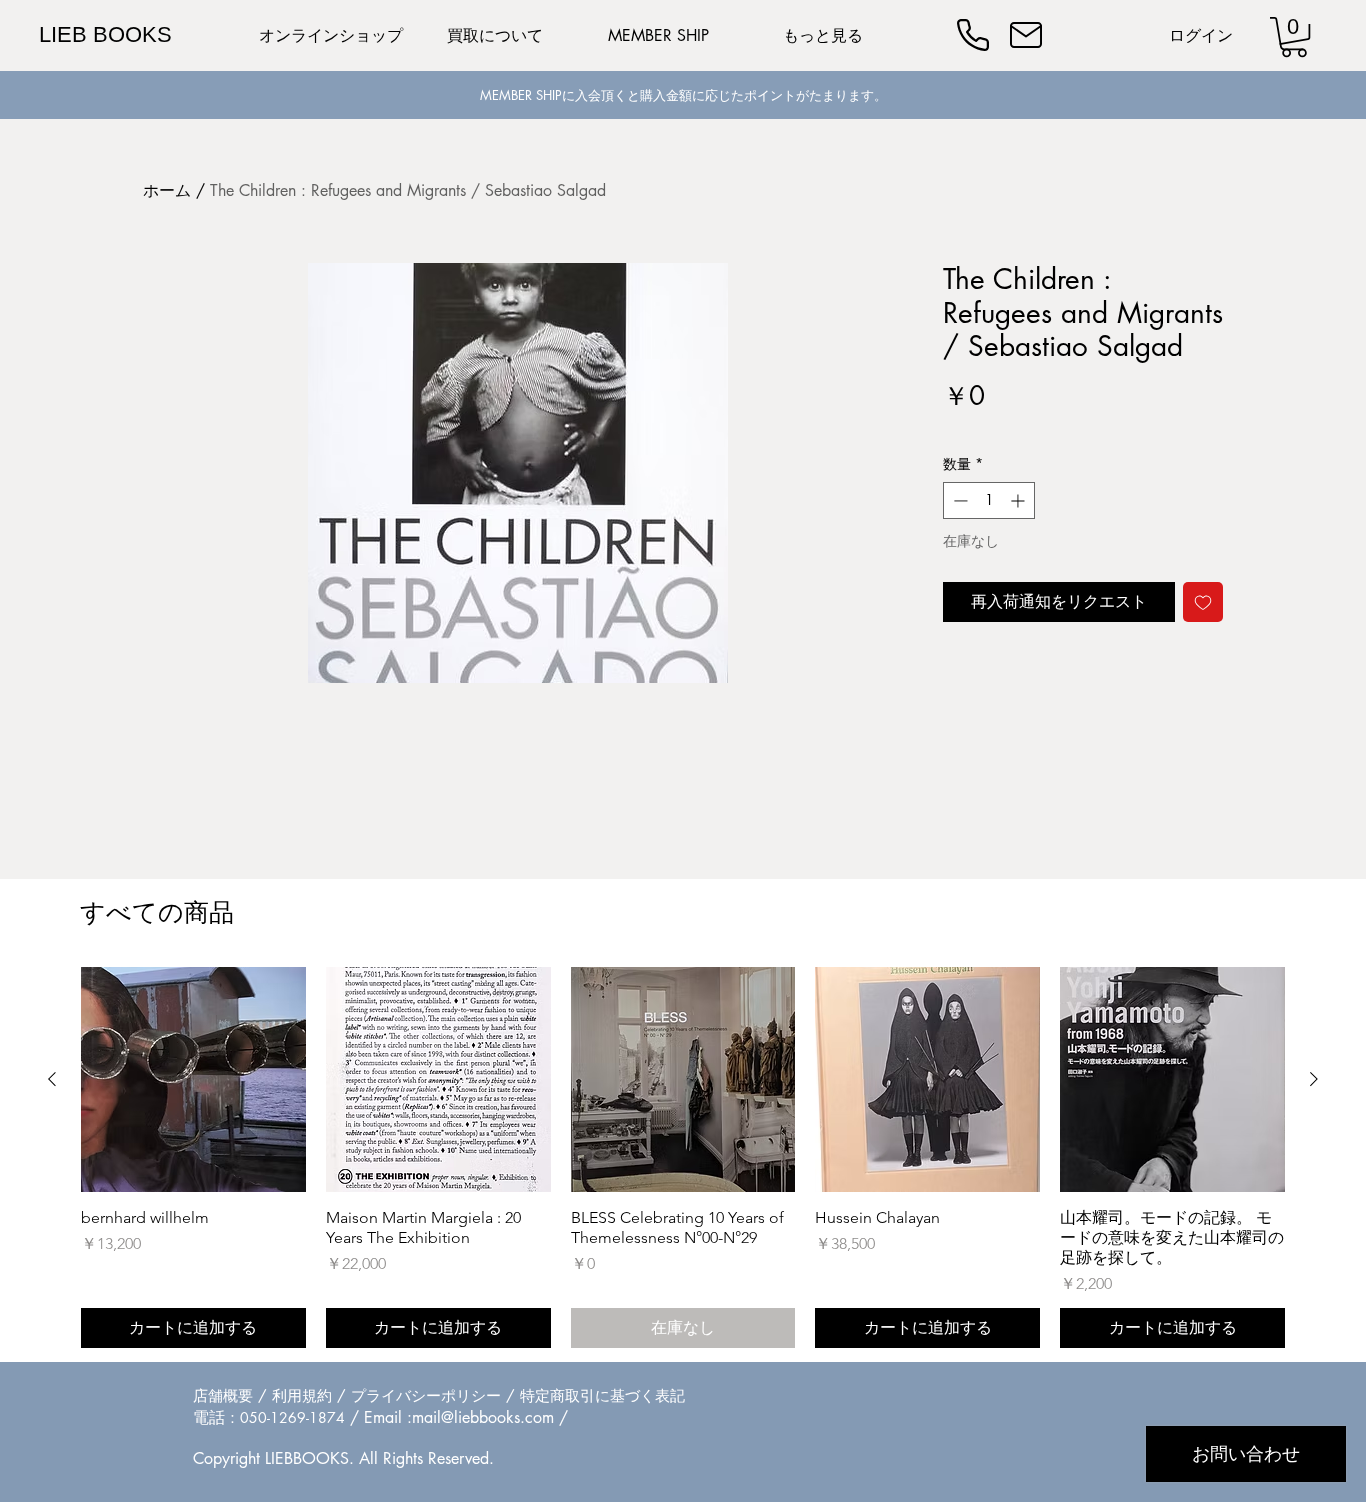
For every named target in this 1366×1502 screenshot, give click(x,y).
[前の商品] (52, 1079)
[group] (683, 1157)
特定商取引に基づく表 (595, 1395)
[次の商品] (1314, 1079)
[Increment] (1019, 500)
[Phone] (973, 35)
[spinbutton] (989, 500)
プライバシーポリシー (426, 1395)
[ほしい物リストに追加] (1203, 602)
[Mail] (1026, 35)
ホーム (167, 190)
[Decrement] (958, 500)
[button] (1294, 37)
